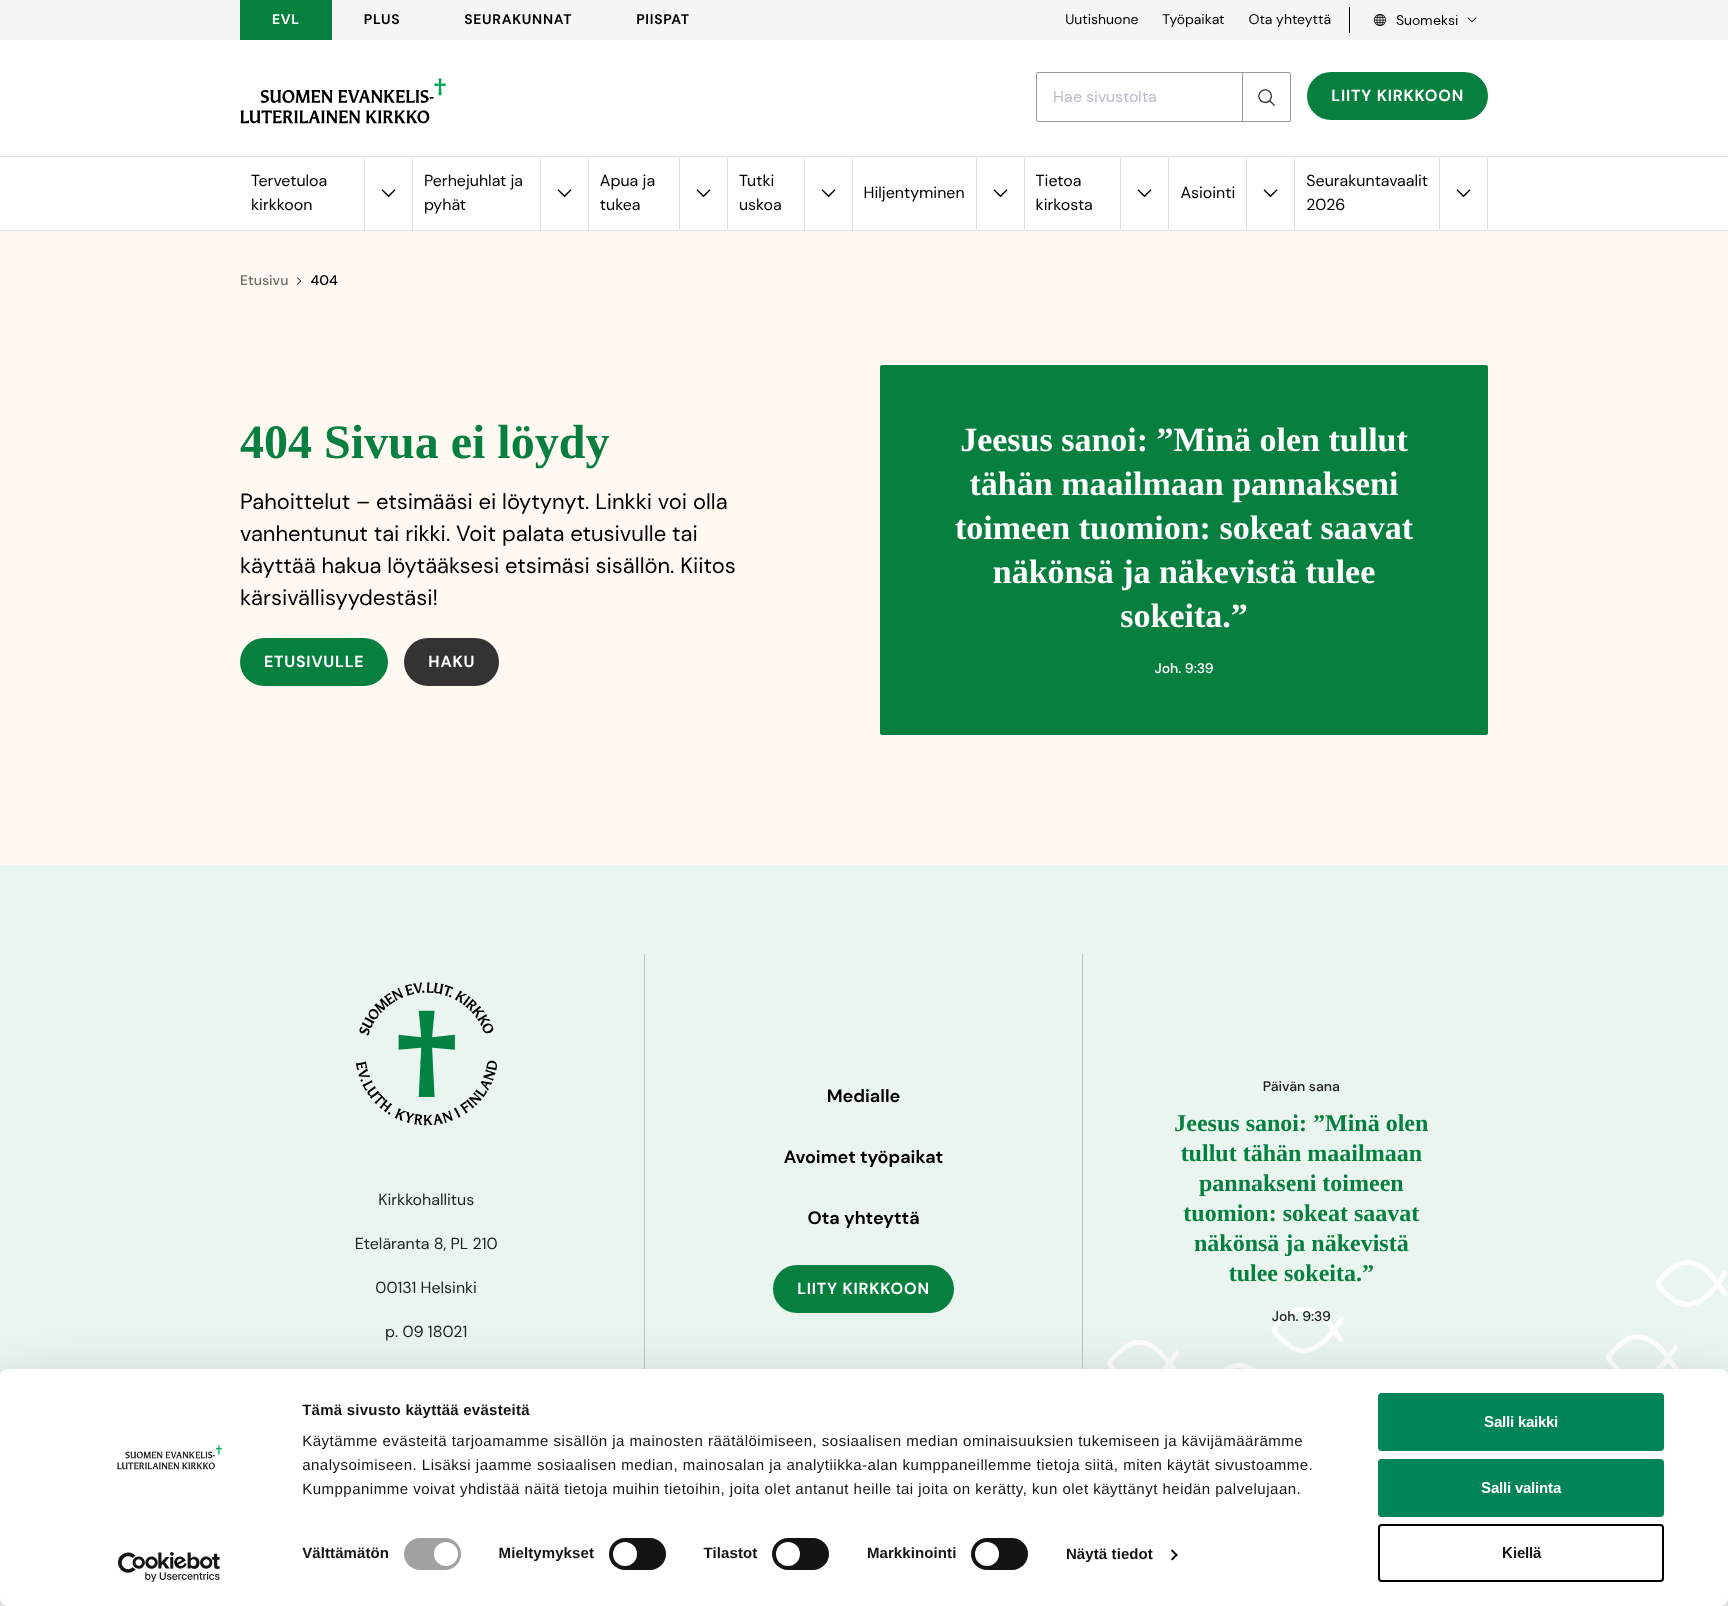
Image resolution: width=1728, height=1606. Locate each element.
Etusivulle (314, 661)
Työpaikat (1193, 20)
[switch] (637, 1554)
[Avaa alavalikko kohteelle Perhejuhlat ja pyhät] (564, 193)
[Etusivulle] (343, 101)
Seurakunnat (518, 20)
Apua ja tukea (627, 192)
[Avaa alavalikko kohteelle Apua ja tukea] (703, 193)
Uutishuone (1101, 20)
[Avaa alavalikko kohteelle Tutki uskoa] (828, 193)
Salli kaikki (1521, 1421)
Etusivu (264, 281)
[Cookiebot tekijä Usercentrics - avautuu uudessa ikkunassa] (169, 1567)
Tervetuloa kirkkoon (289, 192)
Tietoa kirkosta (1064, 192)
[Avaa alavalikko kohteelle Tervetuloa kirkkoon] (388, 193)
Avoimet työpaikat (863, 1157)
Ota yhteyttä (1289, 20)
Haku (451, 661)
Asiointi (1207, 192)
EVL (286, 20)
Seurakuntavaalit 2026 (1367, 192)
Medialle (864, 1096)
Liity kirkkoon (1397, 95)
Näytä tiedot (1109, 1554)
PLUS (382, 20)
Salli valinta (1521, 1487)
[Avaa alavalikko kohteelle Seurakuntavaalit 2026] (1463, 193)
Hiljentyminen (914, 192)
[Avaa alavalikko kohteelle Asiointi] (1270, 193)
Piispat (663, 20)
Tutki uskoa (760, 192)
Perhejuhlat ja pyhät (473, 192)
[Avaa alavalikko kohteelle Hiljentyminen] (1000, 193)
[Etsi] (1266, 97)
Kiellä (1521, 1552)
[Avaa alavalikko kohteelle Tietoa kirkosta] (1144, 193)
